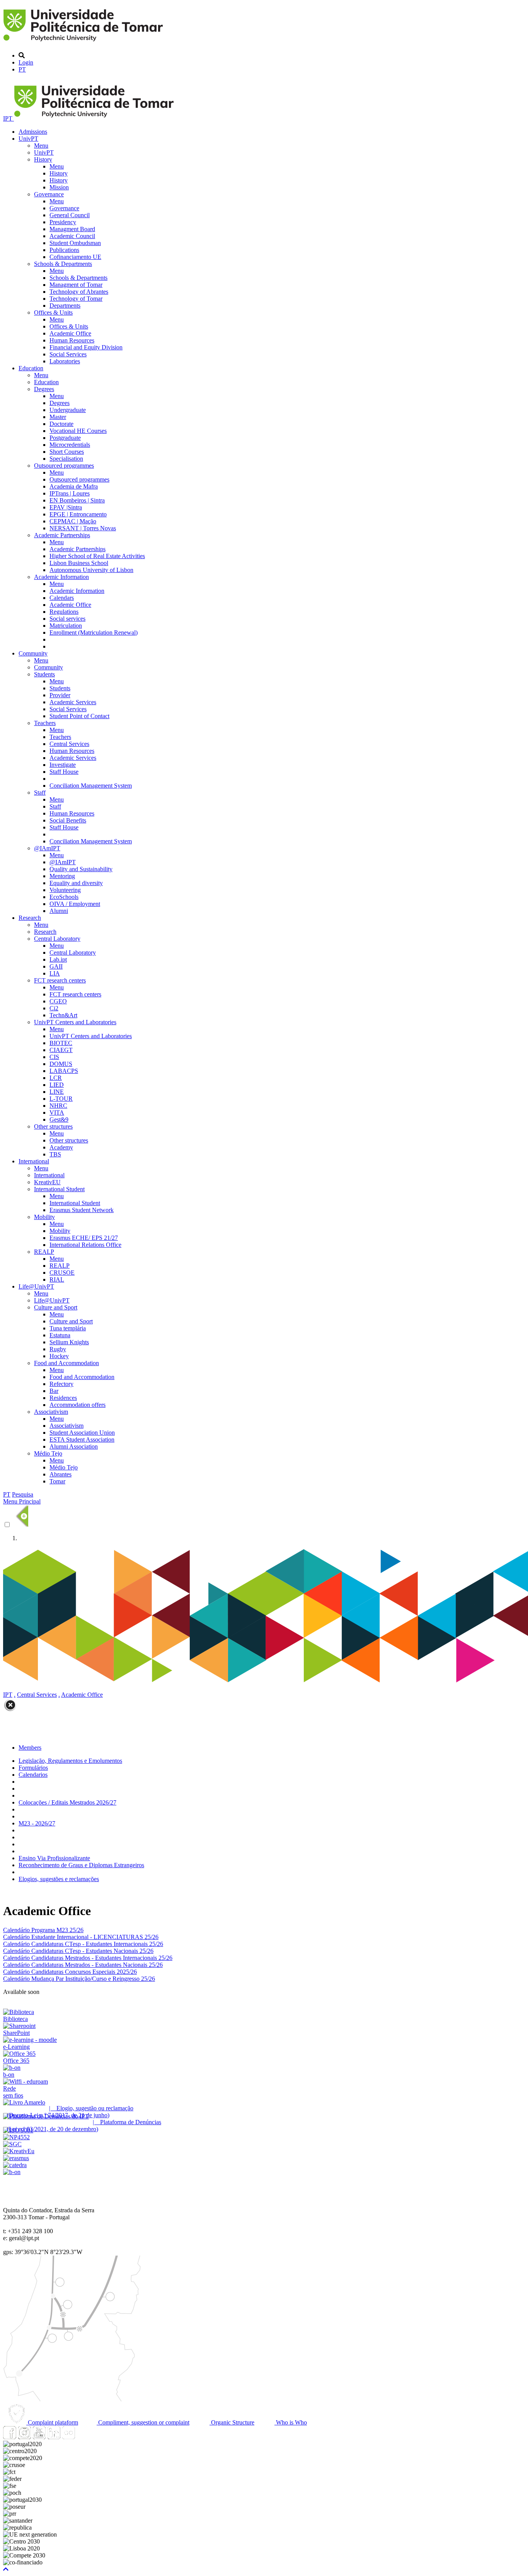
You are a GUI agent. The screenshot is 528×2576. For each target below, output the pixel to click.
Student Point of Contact (79, 716)
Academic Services (73, 702)
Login (26, 62)
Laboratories (65, 361)
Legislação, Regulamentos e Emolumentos (70, 1761)
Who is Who (291, 2422)
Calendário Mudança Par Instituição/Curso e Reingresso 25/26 (79, 1979)
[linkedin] (54, 2437)
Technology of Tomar (76, 299)
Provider (60, 695)
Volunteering (65, 890)
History (43, 159)
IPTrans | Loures (70, 493)
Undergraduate (68, 410)
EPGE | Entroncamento (78, 514)
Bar (54, 1391)
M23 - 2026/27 (37, 1823)
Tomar (57, 1481)
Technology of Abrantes (79, 292)
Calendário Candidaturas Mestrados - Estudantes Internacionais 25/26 (88, 1958)
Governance (49, 194)
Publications (64, 250)
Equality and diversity (76, 883)
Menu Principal (22, 1501)
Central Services (69, 744)
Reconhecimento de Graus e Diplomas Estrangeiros (81, 1865)
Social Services (68, 354)
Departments (65, 306)
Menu (41, 146)
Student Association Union (82, 1433)
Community (33, 653)
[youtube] (39, 2437)
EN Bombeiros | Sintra (77, 500)
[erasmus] (16, 2158)
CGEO (58, 1001)
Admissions (33, 132)
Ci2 (54, 1008)
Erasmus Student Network (82, 1210)
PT (22, 69)
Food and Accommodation (66, 1363)
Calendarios (33, 1775)
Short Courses (67, 452)
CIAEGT (61, 1050)
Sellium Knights (69, 1342)
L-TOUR (61, 1099)
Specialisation (66, 459)
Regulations (64, 612)
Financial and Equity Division (86, 347)
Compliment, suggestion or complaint (143, 2422)
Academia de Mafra (74, 486)
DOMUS (61, 1064)
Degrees (44, 389)
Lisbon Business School (79, 563)
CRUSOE (62, 1273)
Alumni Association (74, 1446)
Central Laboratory (57, 939)
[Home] (84, 42)
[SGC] (12, 2144)
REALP (44, 1252)
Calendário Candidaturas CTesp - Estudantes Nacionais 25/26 (78, 1951)
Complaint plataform (52, 2422)
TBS (55, 1154)
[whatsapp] (83, 2437)
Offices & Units (53, 312)
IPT (9, 118)
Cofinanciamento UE (75, 257)
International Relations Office (85, 1245)
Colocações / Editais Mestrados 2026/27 (67, 1802)
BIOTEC (61, 1043)
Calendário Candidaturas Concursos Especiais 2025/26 (70, 1972)
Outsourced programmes (64, 466)
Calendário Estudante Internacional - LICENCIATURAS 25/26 (81, 1937)
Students (44, 674)
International (34, 1161)
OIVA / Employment (75, 904)
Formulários (33, 1768)
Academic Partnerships (62, 535)
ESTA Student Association (82, 1440)
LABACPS (64, 1071)
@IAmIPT (47, 848)
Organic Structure (232, 2422)
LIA (55, 973)
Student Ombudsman (75, 243)
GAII (56, 966)
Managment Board (72, 229)
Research (30, 918)
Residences (63, 1398)
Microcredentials (70, 445)
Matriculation (66, 626)
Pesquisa (23, 1494)
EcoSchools (64, 897)
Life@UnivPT (36, 1286)
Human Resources (72, 340)
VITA (57, 1113)
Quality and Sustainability (81, 869)
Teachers (45, 723)
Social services (67, 619)
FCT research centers (60, 980)
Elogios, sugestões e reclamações (59, 1879)
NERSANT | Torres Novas (83, 528)
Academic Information (61, 577)
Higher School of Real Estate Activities (97, 556)
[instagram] (24, 2437)
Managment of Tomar (76, 285)
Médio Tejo (48, 1453)
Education (31, 368)
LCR (56, 1078)
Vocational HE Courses (78, 431)
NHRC (58, 1106)
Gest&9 (59, 1119)
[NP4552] (16, 2137)
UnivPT (28, 139)
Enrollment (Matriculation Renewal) (94, 633)
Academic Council (72, 236)
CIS (54, 1057)
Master (58, 417)
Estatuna (60, 1335)
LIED (57, 1085)
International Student (59, 1189)
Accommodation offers (77, 1405)
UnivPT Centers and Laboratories (75, 1022)
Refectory (61, 1384)
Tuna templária (68, 1328)
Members (30, 1748)
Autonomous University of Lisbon (91, 570)
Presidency (63, 222)
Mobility (44, 1217)
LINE (57, 1092)
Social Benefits (68, 820)
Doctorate (61, 424)
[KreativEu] (19, 2151)
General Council (70, 215)
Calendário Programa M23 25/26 (43, 1930)
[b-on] (12, 2172)
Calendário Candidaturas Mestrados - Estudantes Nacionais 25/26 (83, 1965)
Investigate (63, 765)
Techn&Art (63, 1015)
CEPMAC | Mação (73, 521)
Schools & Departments (63, 264)
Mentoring (62, 876)
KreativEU (47, 1182)
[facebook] (10, 2437)
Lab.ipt (58, 959)
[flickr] (68, 2437)
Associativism (51, 1412)
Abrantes (60, 1474)
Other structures (53, 1126)
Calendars (62, 598)
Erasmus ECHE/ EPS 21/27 (84, 1238)
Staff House (64, 772)
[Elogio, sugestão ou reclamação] (24, 2102)
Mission (59, 187)
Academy (61, 1147)
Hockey (59, 1356)
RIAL (57, 1279)
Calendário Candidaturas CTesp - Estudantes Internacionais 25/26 (83, 1944)
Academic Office (70, 333)
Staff (40, 793)
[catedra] (15, 2165)
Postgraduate (65, 438)
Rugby (58, 1349)
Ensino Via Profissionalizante (54, 1858)
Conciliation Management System (91, 786)
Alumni (59, 911)
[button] (6, 2569)
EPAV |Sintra (66, 507)
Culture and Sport (56, 1307)
